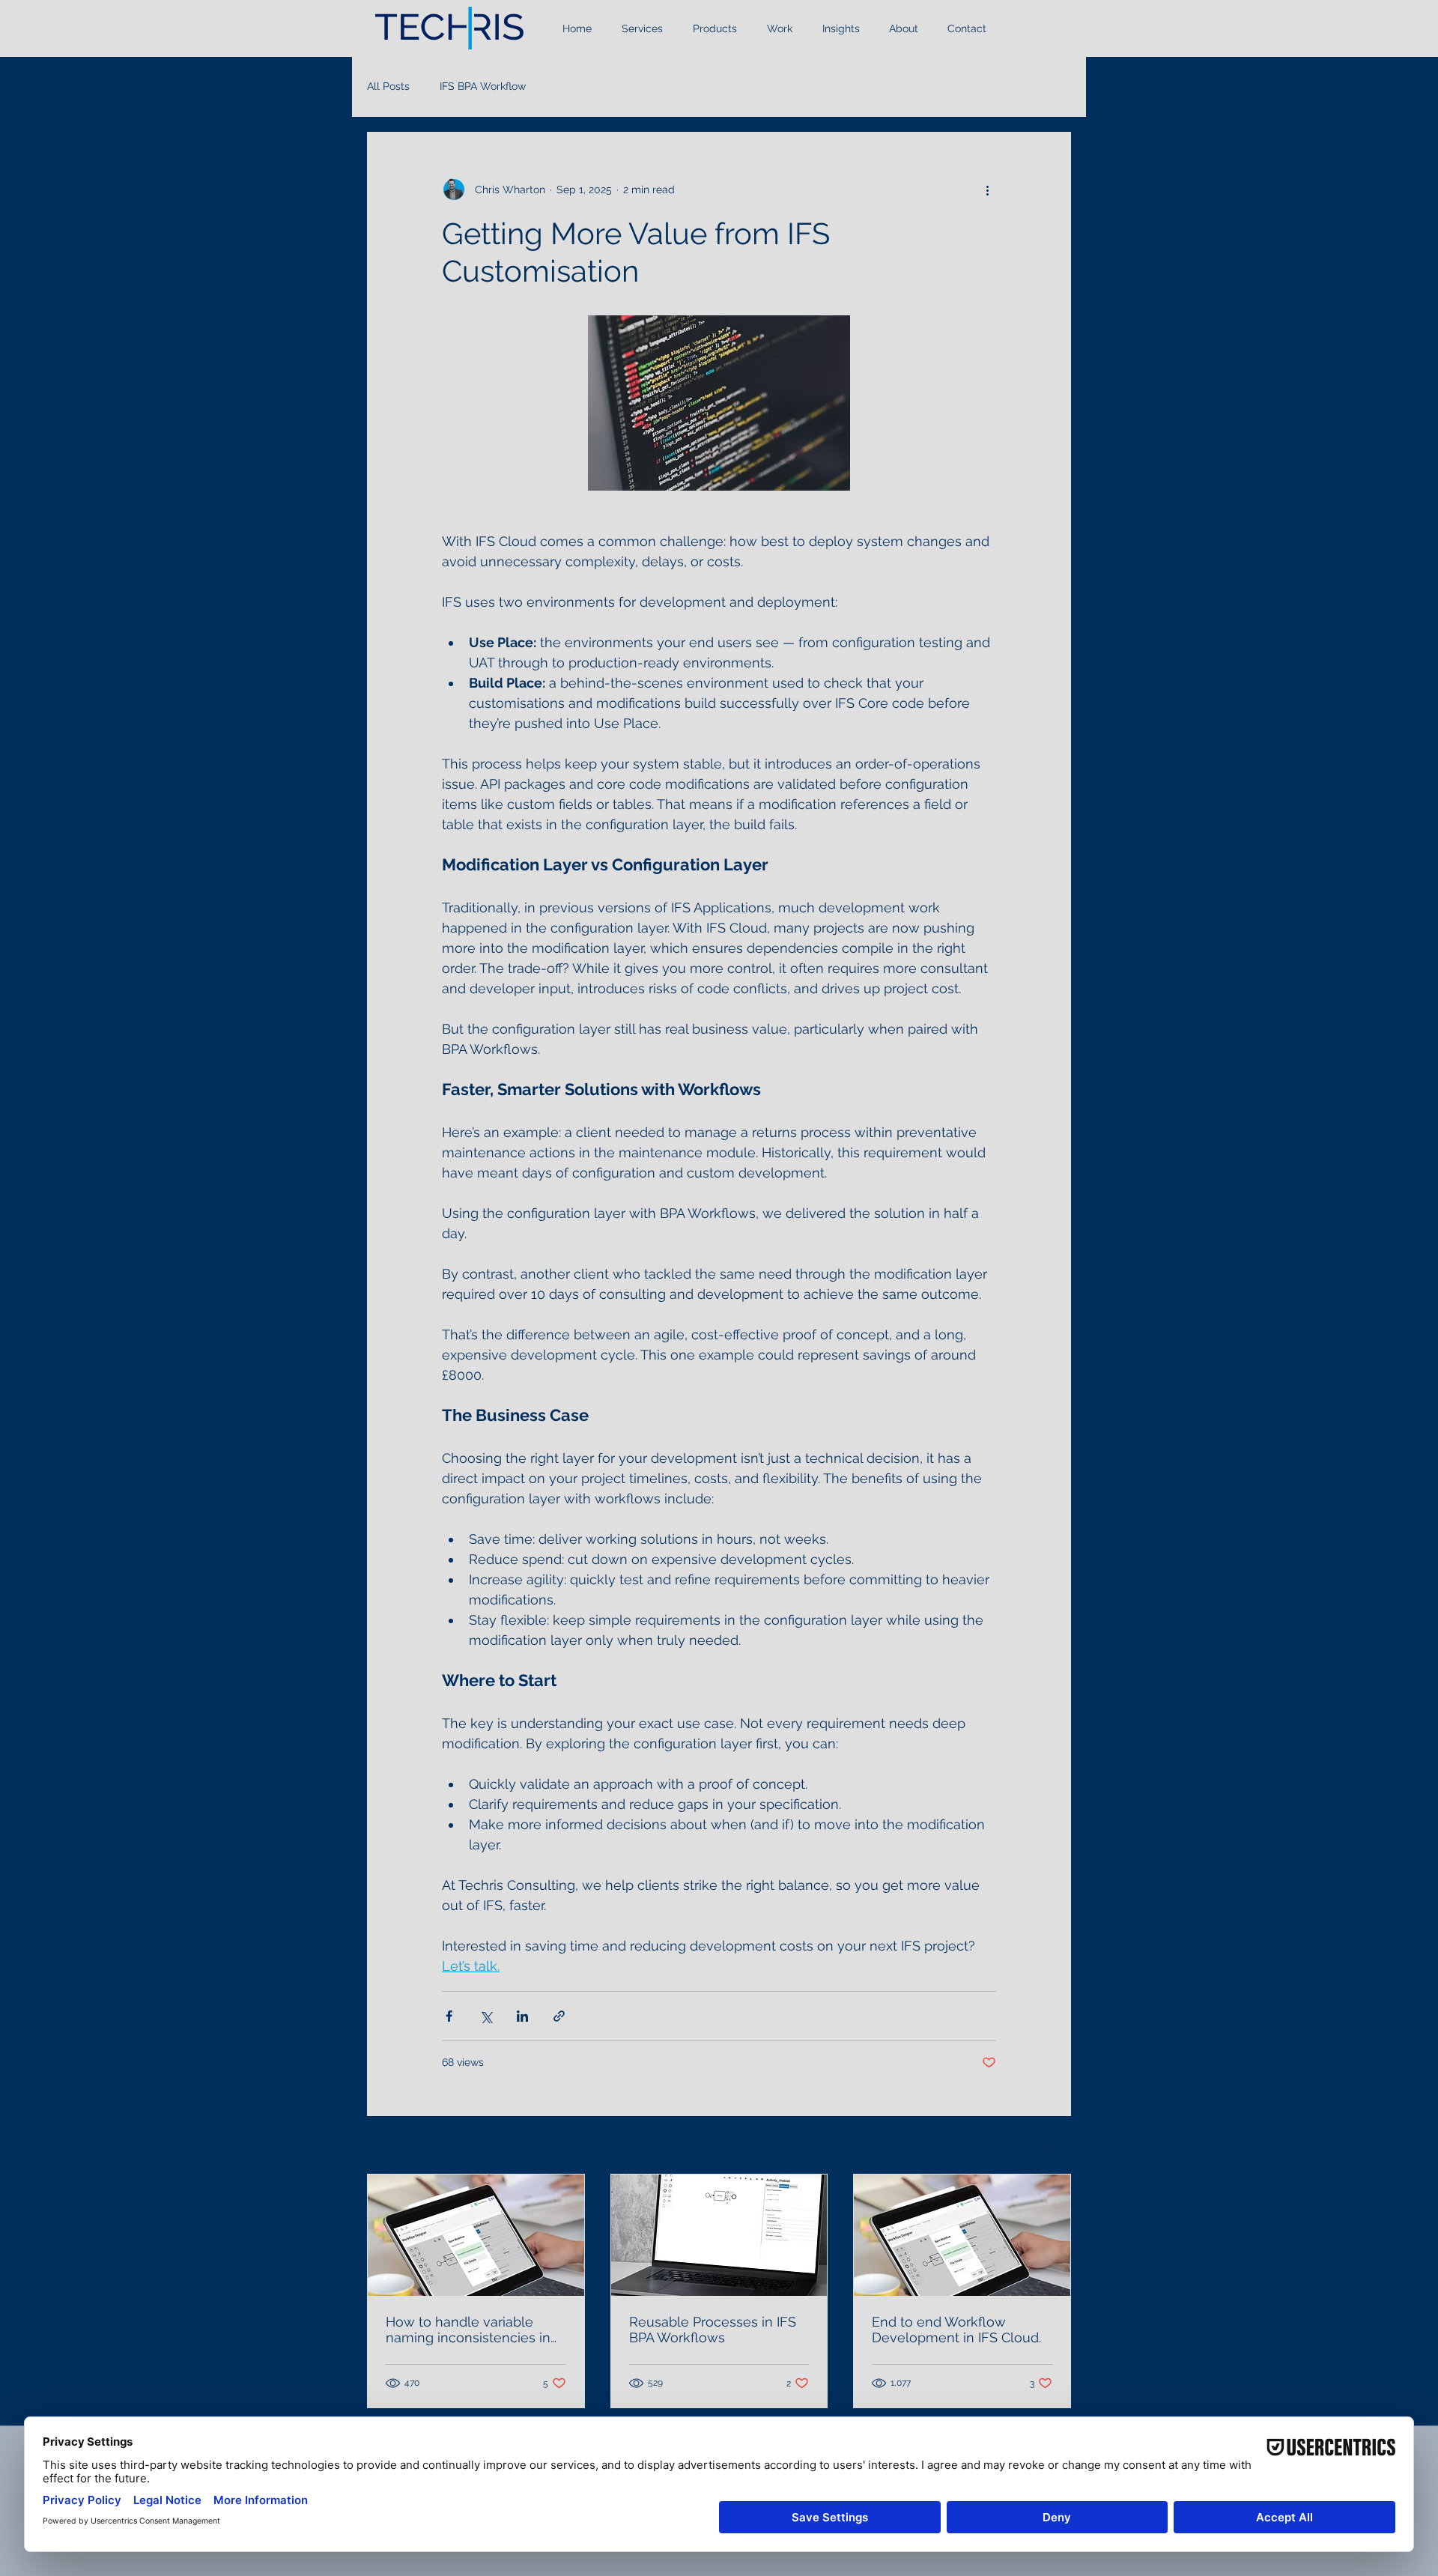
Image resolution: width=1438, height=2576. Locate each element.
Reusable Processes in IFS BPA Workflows (713, 2330)
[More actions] (987, 190)
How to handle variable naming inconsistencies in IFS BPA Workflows (468, 2330)
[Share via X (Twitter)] (486, 2016)
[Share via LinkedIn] (522, 2016)
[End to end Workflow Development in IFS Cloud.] (962, 2235)
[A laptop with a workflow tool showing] (719, 2235)
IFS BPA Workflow (483, 86)
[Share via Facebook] (449, 2016)
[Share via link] (559, 2016)
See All (1054, 2146)
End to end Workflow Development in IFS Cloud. (956, 2330)
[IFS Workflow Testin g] (476, 2235)
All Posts (388, 86)
